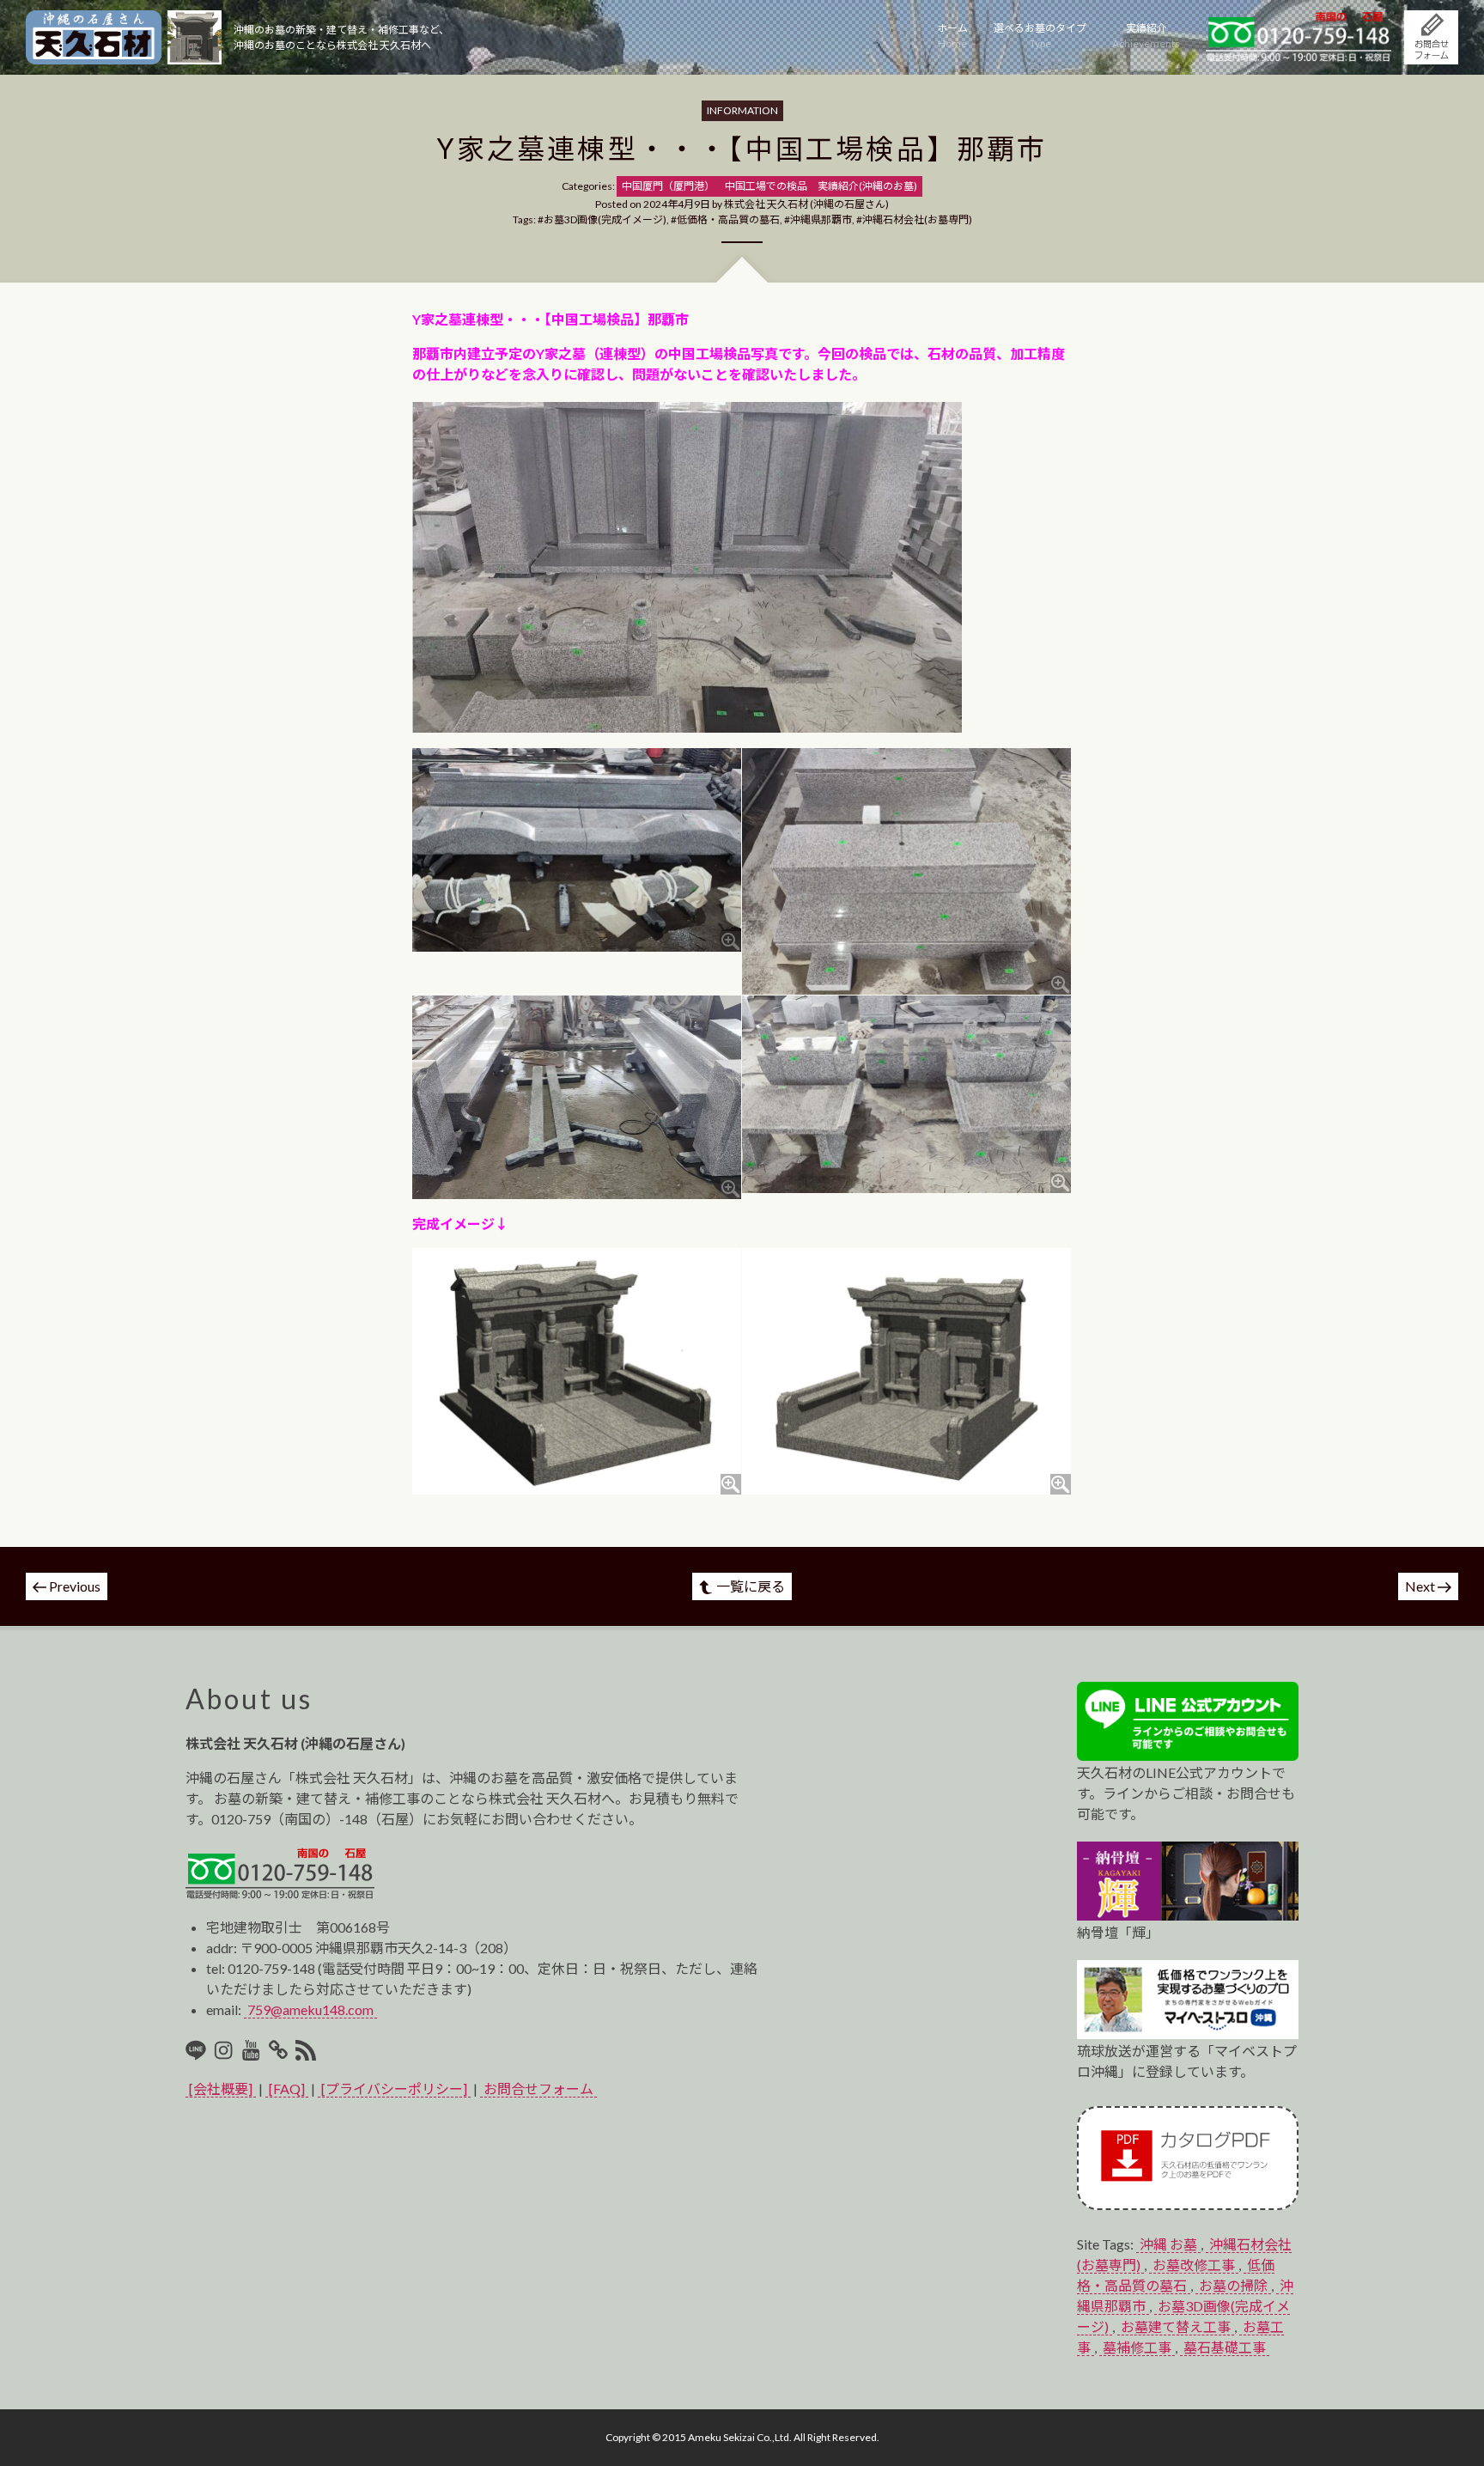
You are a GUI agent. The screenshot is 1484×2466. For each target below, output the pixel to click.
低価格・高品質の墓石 (728, 219)
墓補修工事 (1137, 2347)
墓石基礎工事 (1225, 2347)
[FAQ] (287, 2088)
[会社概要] (221, 2088)
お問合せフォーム (538, 2088)
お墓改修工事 (1194, 2265)
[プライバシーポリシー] (394, 2088)
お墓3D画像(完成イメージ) (605, 219)
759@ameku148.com (310, 2009)
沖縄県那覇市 (821, 219)
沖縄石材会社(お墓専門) (917, 219)
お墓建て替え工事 (1176, 2326)
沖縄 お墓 (1168, 2244)
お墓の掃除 (1233, 2285)
